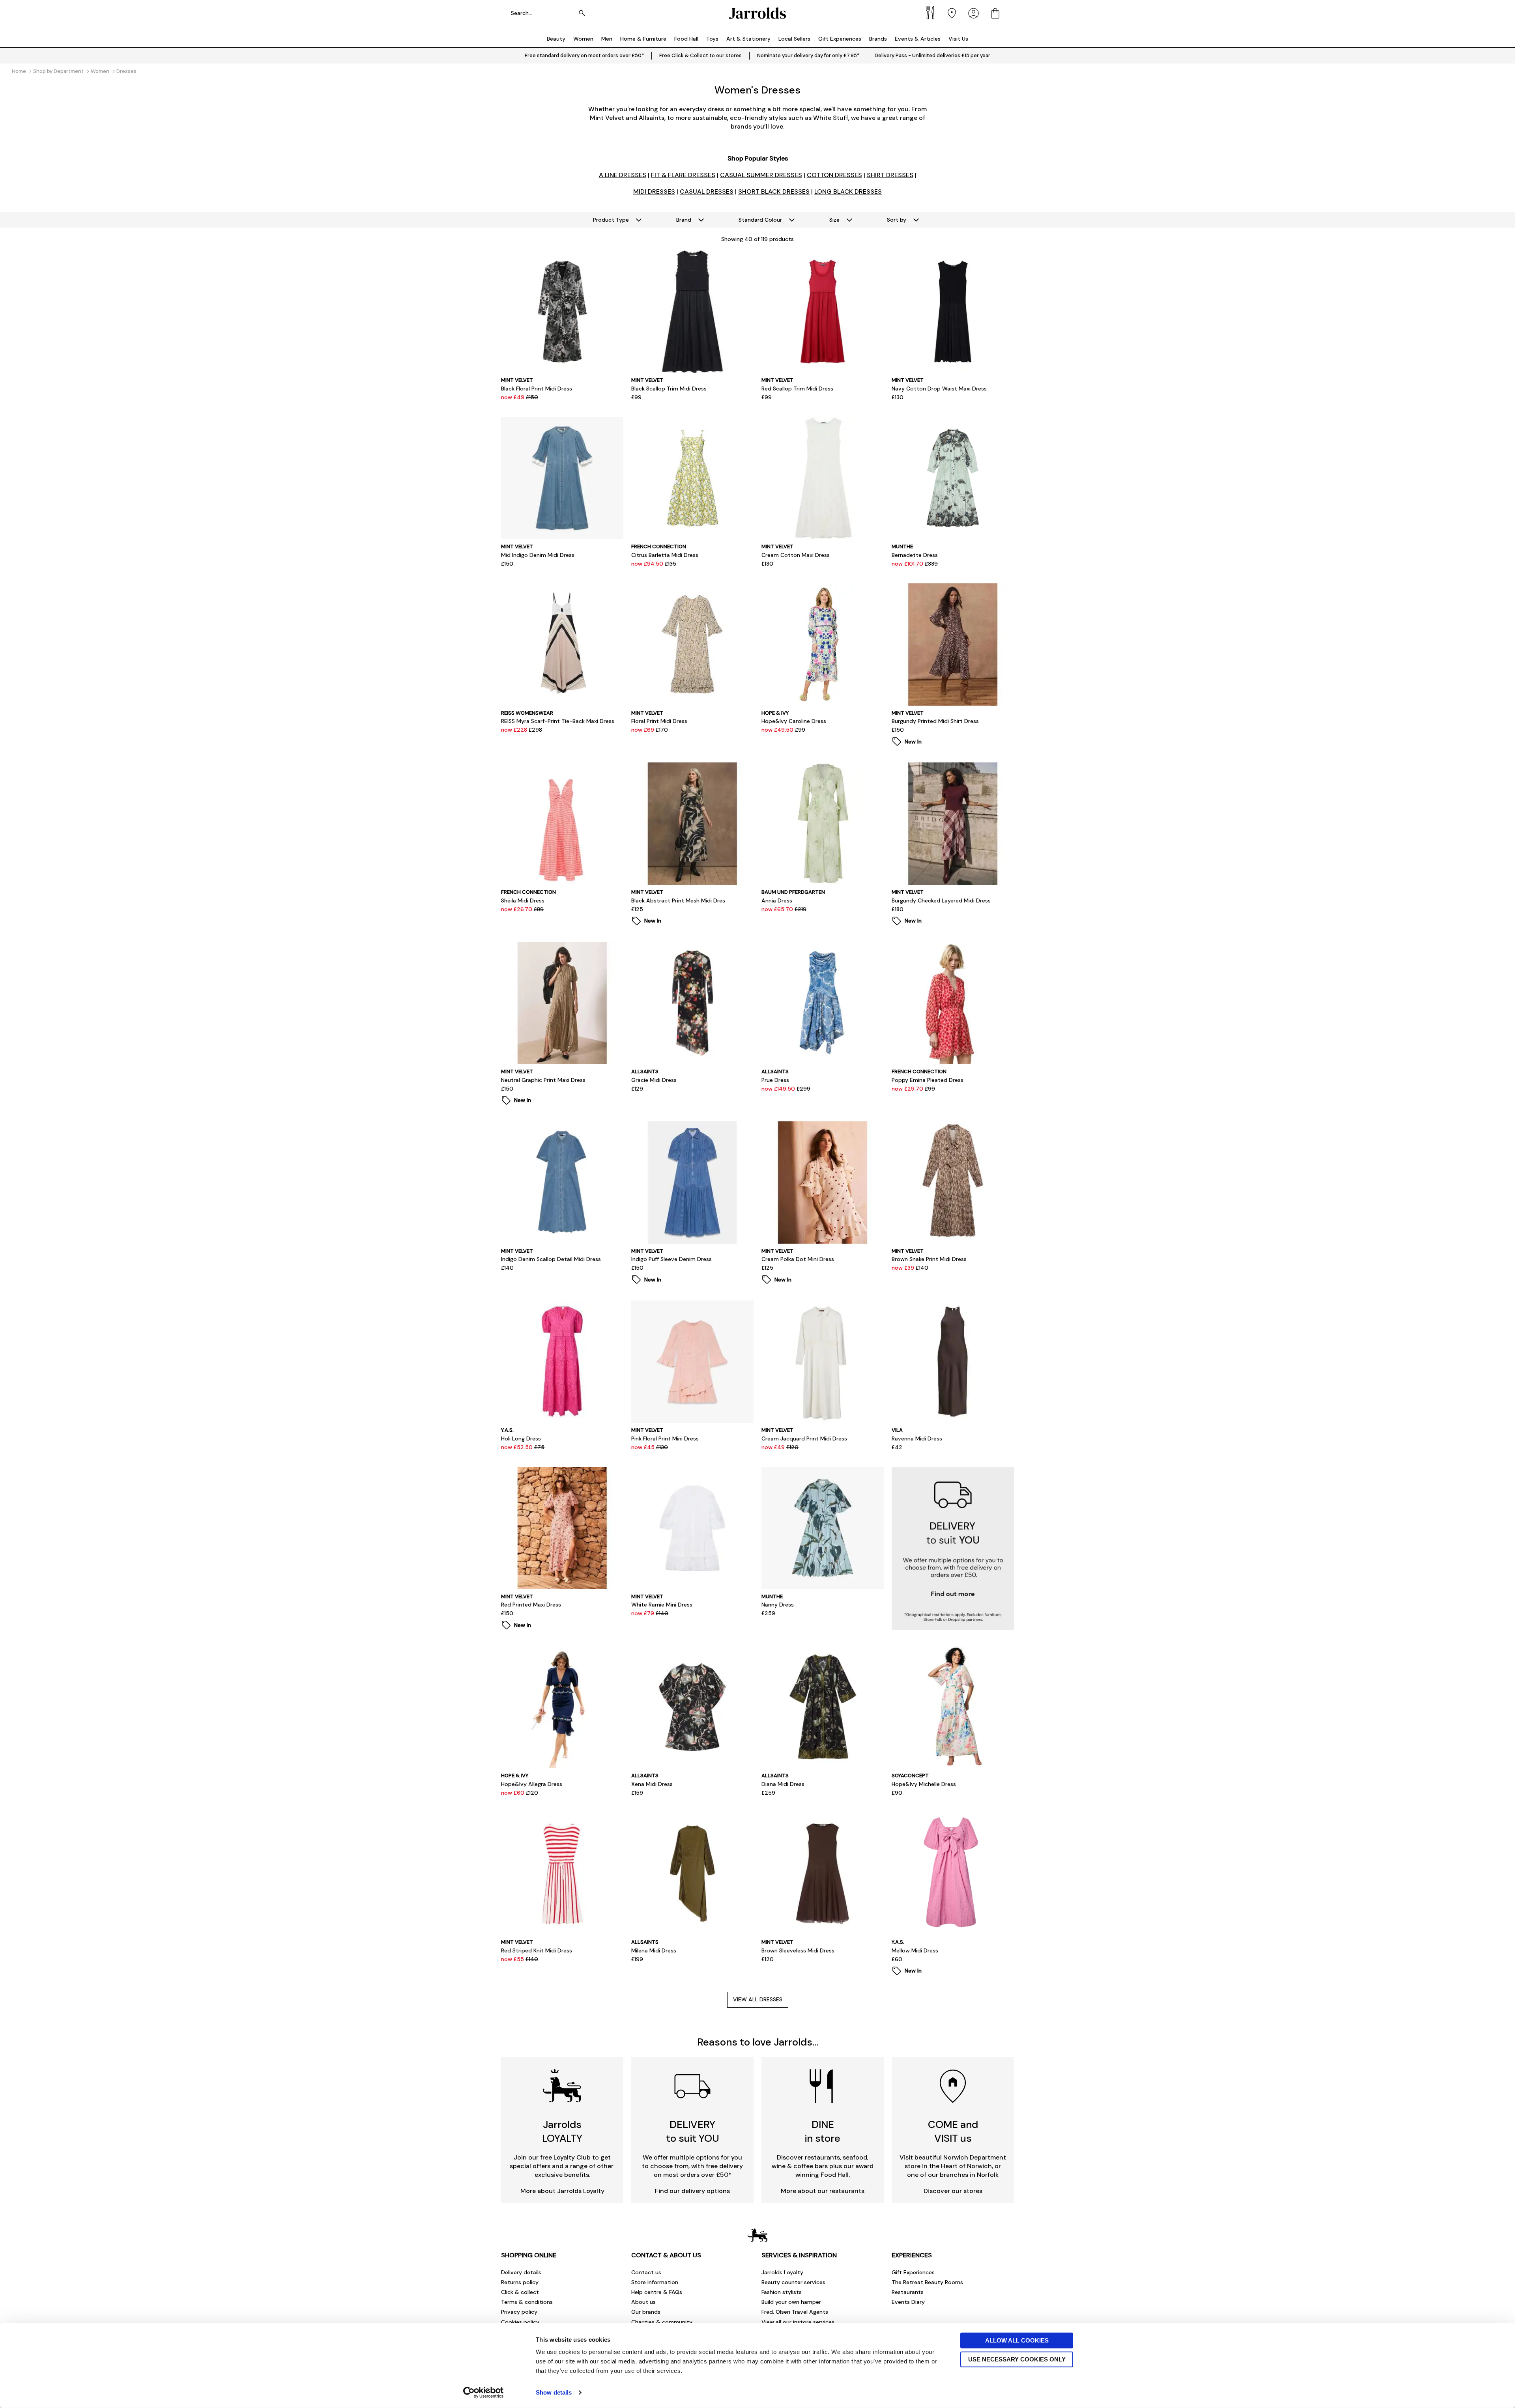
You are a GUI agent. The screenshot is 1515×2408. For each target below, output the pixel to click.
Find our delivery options (692, 2191)
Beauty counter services (793, 2282)
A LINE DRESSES (623, 175)
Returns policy (520, 2282)
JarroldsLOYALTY (562, 2131)
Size (834, 220)
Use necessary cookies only (1017, 2359)
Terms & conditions (527, 2302)
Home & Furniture (643, 39)
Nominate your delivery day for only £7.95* (808, 55)
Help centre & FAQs (657, 2292)
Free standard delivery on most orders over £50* (584, 55)
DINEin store (823, 2131)
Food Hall (686, 39)
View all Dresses (758, 1999)
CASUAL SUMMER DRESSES (761, 175)
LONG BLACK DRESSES (848, 191)
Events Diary (908, 2302)
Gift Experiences (840, 39)
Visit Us (958, 39)
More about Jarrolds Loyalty (562, 2191)
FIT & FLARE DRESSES (683, 175)
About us (643, 2302)
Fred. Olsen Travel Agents (795, 2312)
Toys (712, 39)
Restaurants (908, 2292)
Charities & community (662, 2322)
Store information (655, 2282)
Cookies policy (520, 2322)
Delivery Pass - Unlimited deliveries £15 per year (932, 55)
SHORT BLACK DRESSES (774, 191)
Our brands (646, 2312)
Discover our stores (953, 2191)
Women (583, 39)
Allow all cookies (1017, 2340)
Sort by (897, 220)
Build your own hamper (791, 2302)
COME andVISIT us (953, 2131)
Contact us (646, 2272)
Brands (878, 39)
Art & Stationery (748, 39)
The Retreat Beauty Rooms (927, 2282)
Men (607, 39)
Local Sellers (794, 39)
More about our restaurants (823, 2191)
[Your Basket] (995, 13)
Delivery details (521, 2272)
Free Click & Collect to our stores (700, 55)
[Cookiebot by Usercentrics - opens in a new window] (483, 2393)
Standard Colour (760, 220)
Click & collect (520, 2292)
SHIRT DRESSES (890, 175)
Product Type (611, 220)
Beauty (556, 39)
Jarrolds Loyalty (782, 2272)
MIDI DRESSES (654, 191)
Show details (554, 2392)
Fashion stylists (782, 2292)
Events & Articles (918, 39)
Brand (684, 220)
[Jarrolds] (757, 13)
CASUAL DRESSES (707, 191)
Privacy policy (519, 2312)
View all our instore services (798, 2322)
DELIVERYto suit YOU (693, 2131)
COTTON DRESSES (834, 175)
